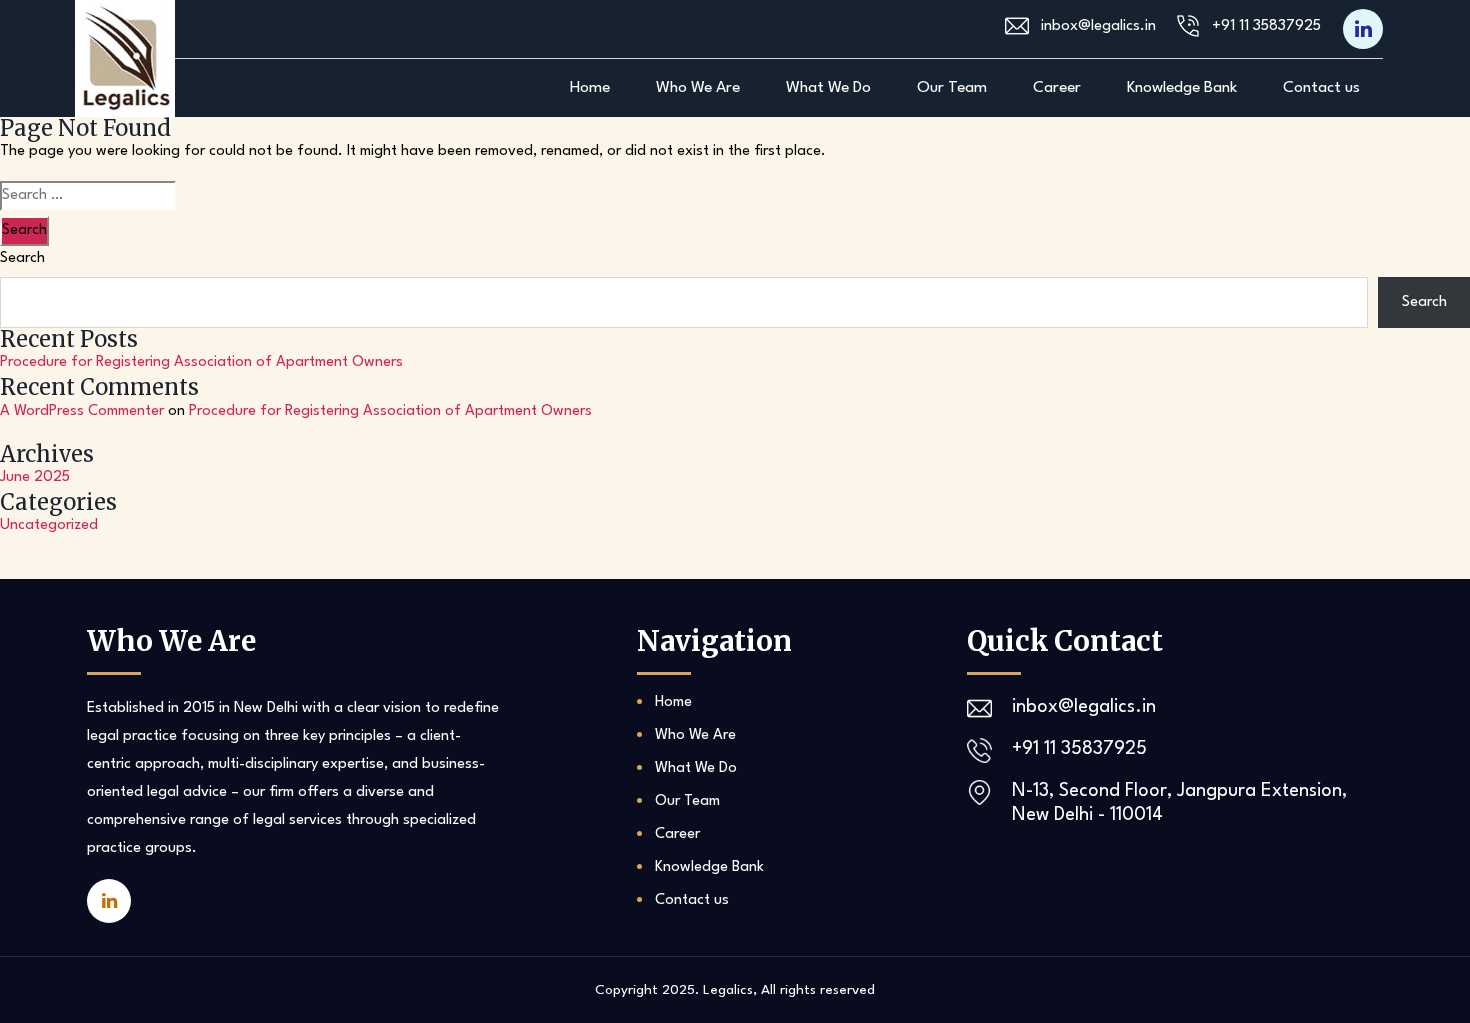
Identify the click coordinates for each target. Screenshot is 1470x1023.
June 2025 (35, 477)
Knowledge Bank (1182, 88)
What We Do (828, 88)
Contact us (1321, 88)
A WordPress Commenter (82, 411)
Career (1057, 88)
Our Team (952, 88)
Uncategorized (49, 525)
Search (22, 258)
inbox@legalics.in (1098, 26)
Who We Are (698, 88)
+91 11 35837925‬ (1266, 26)
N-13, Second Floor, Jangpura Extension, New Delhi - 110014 (1179, 803)
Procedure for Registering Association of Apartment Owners (201, 362)
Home (590, 88)
